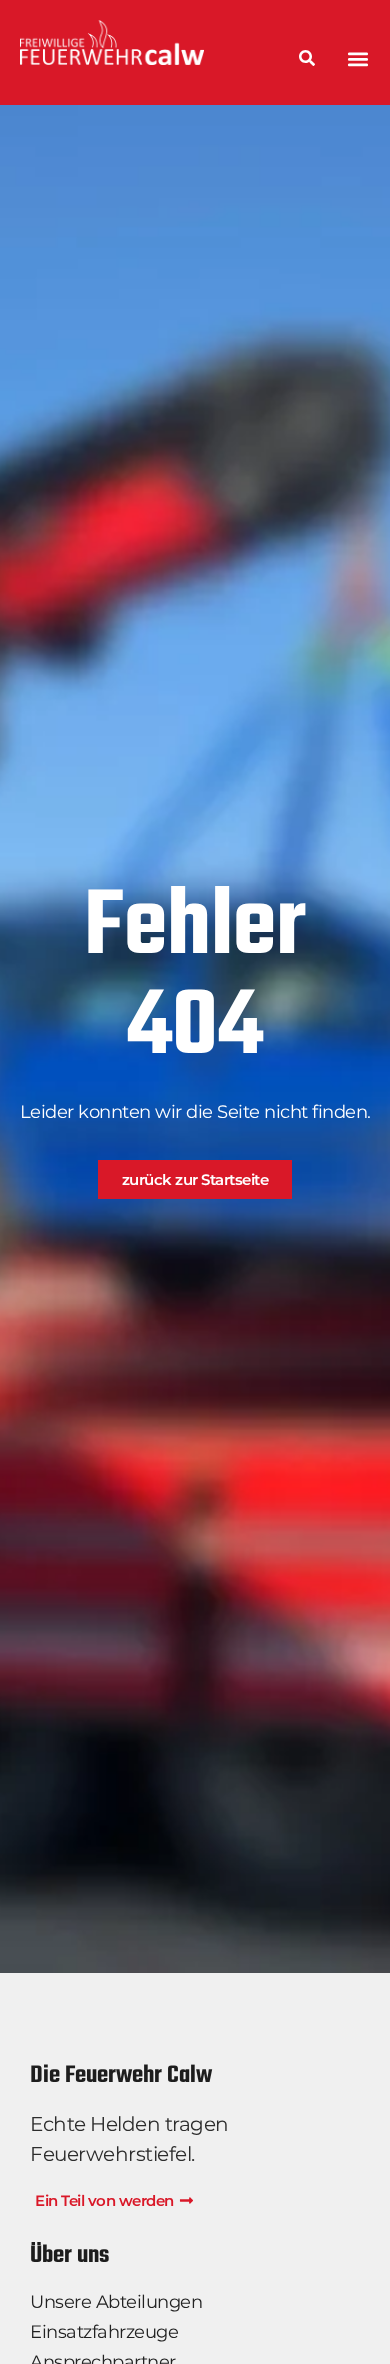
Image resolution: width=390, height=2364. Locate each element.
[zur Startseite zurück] (136, 42)
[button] (358, 58)
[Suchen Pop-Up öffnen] (307, 60)
